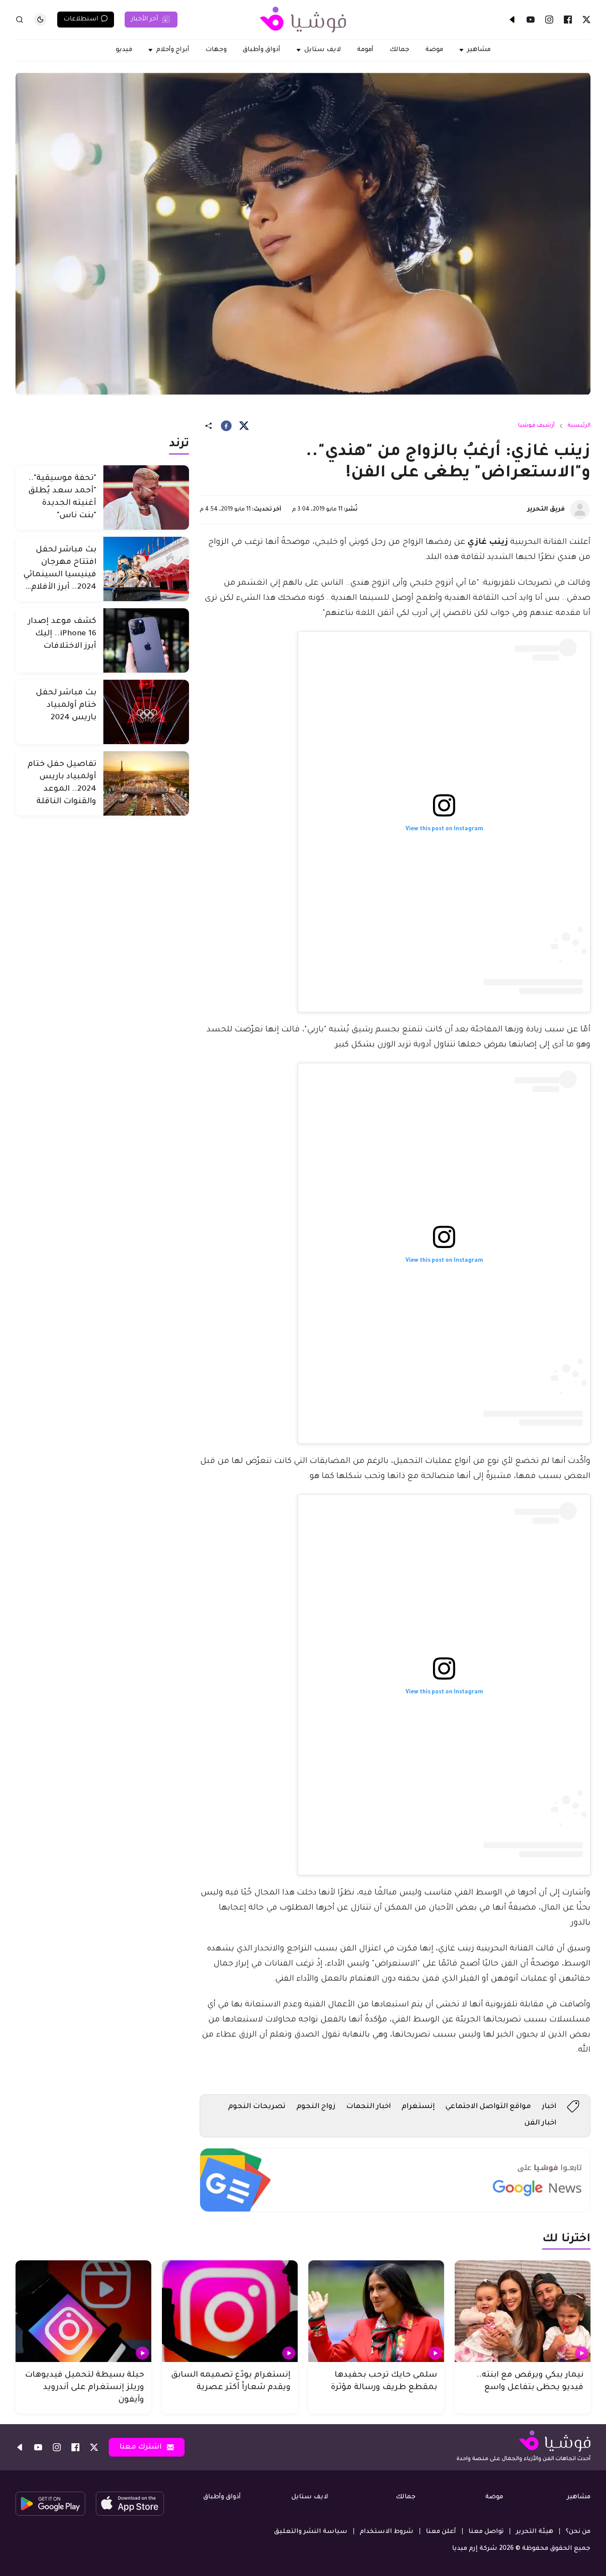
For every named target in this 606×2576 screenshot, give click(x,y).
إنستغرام (418, 2107)
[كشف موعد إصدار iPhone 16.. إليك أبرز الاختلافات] (146, 640)
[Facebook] (568, 20)
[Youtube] (531, 20)
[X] (586, 20)
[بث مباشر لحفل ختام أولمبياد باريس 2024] (146, 712)
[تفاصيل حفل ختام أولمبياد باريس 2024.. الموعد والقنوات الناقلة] (146, 783)
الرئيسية (579, 426)
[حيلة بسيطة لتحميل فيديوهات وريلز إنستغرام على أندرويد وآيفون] (83, 2311)
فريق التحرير (546, 510)
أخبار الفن (540, 2123)
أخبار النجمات (368, 2107)
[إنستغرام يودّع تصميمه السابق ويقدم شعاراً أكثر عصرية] (230, 2311)
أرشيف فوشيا (536, 426)
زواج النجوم (316, 2107)
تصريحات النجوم (257, 2107)
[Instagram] (549, 20)
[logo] (303, 20)
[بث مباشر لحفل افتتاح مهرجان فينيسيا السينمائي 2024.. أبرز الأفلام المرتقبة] (146, 569)
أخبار (549, 2107)
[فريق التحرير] (580, 510)
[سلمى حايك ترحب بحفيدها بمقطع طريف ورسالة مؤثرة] (376, 2311)
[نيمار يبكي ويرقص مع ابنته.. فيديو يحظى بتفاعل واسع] (523, 2311)
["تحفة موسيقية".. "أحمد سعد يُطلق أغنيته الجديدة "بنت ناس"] (146, 497)
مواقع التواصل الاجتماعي (488, 2107)
